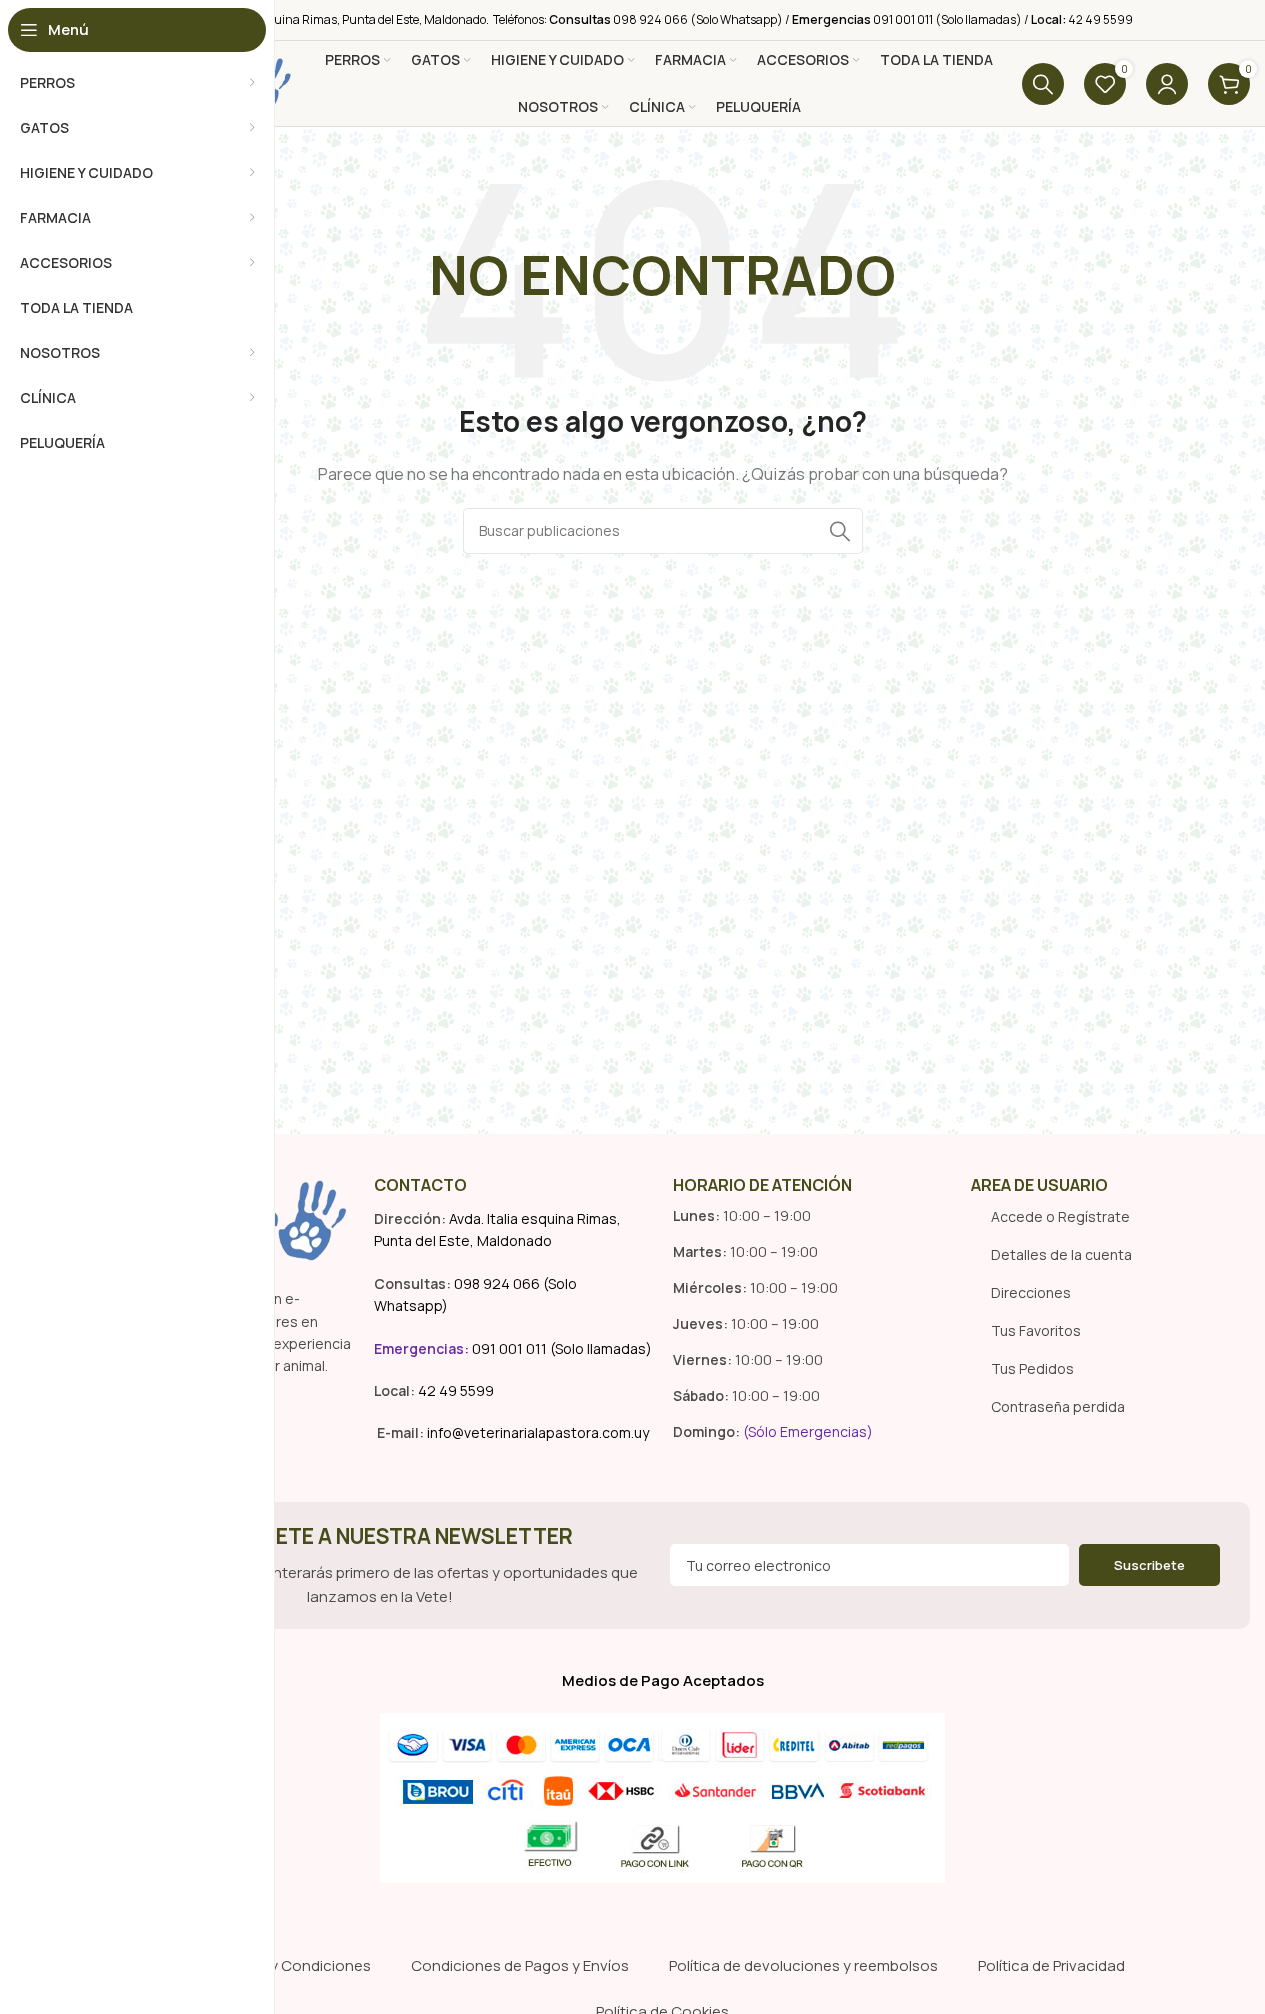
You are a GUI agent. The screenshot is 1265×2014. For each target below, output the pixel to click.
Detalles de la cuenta (1061, 1254)
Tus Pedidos (1032, 1368)
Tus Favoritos (1036, 1330)
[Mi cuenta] (1167, 84)
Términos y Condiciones (285, 1965)
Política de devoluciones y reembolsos (803, 1965)
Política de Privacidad (1051, 1965)
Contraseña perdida (1058, 1406)
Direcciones (1031, 1292)
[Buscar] (1043, 84)
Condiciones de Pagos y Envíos (520, 1965)
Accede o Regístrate (1060, 1216)
